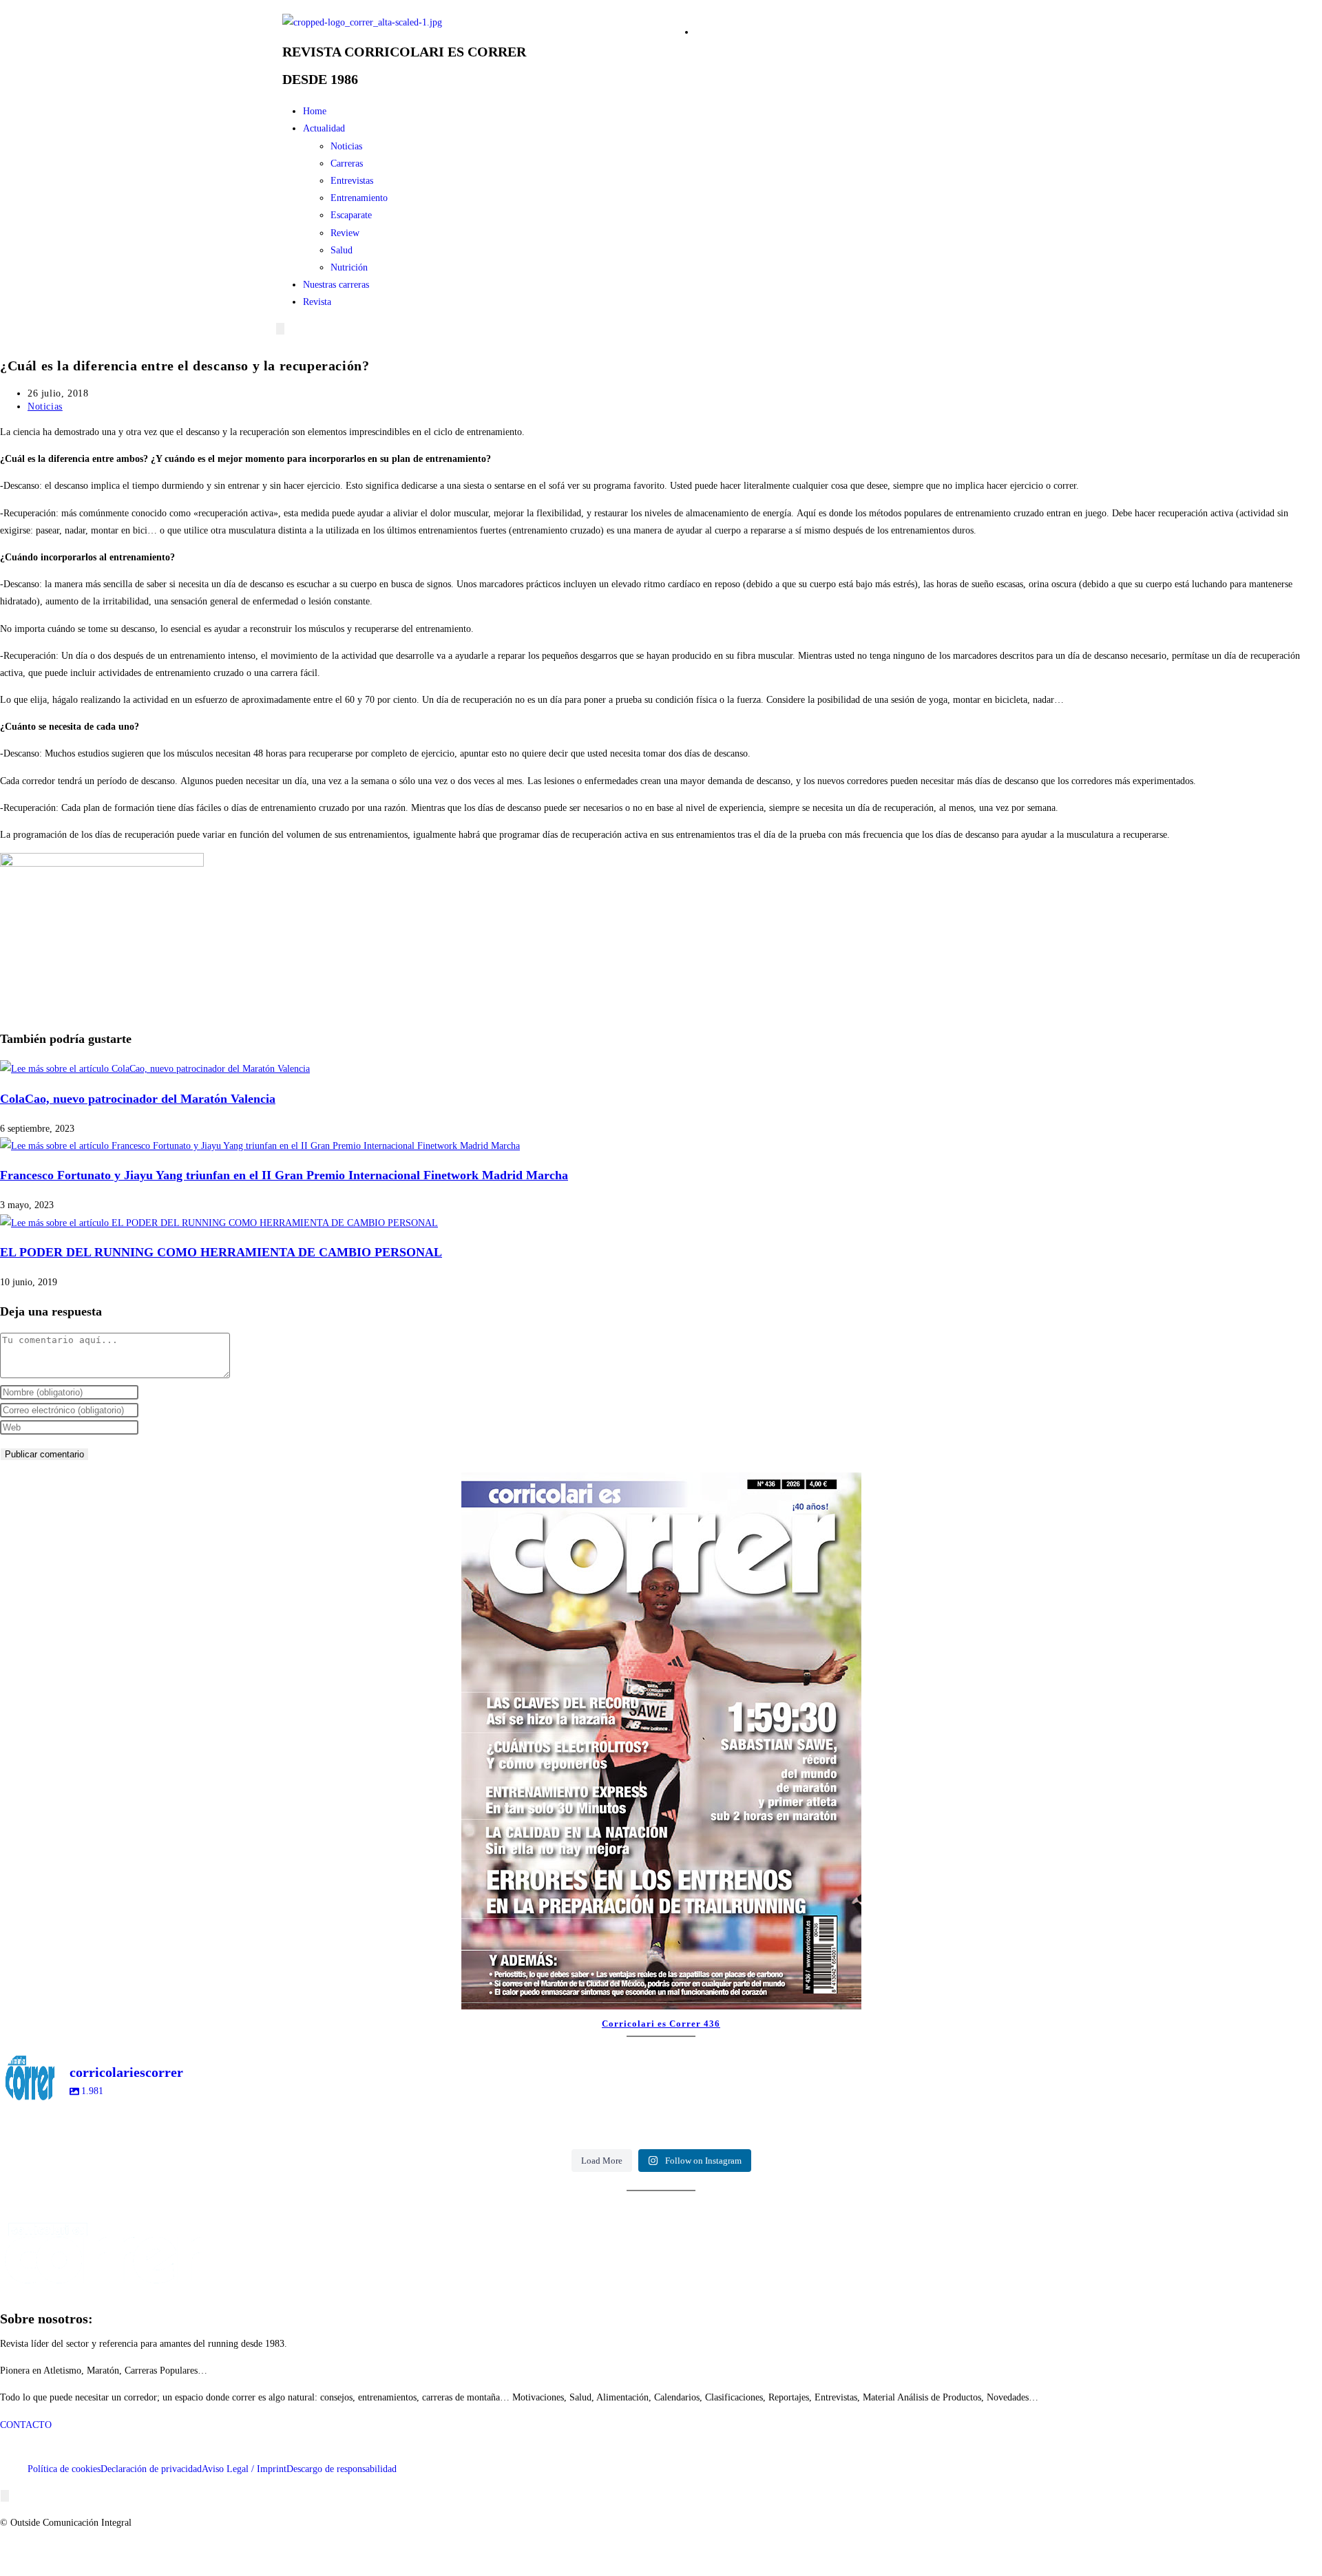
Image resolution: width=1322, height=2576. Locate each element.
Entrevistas (352, 181)
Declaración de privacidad (151, 2469)
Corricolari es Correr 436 (661, 2024)
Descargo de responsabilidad (342, 2469)
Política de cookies (64, 2469)
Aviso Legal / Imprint (244, 2469)
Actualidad (324, 128)
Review (345, 233)
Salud (342, 250)
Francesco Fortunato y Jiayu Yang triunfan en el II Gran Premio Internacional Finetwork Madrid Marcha (284, 1175)
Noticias (346, 146)
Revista (317, 302)
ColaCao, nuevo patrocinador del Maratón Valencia (138, 1099)
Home (315, 111)
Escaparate (351, 215)
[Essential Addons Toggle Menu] (280, 329)
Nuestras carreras (336, 285)
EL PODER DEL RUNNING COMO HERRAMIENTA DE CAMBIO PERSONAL (221, 1252)
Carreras (347, 163)
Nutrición (349, 267)
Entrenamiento (359, 198)
